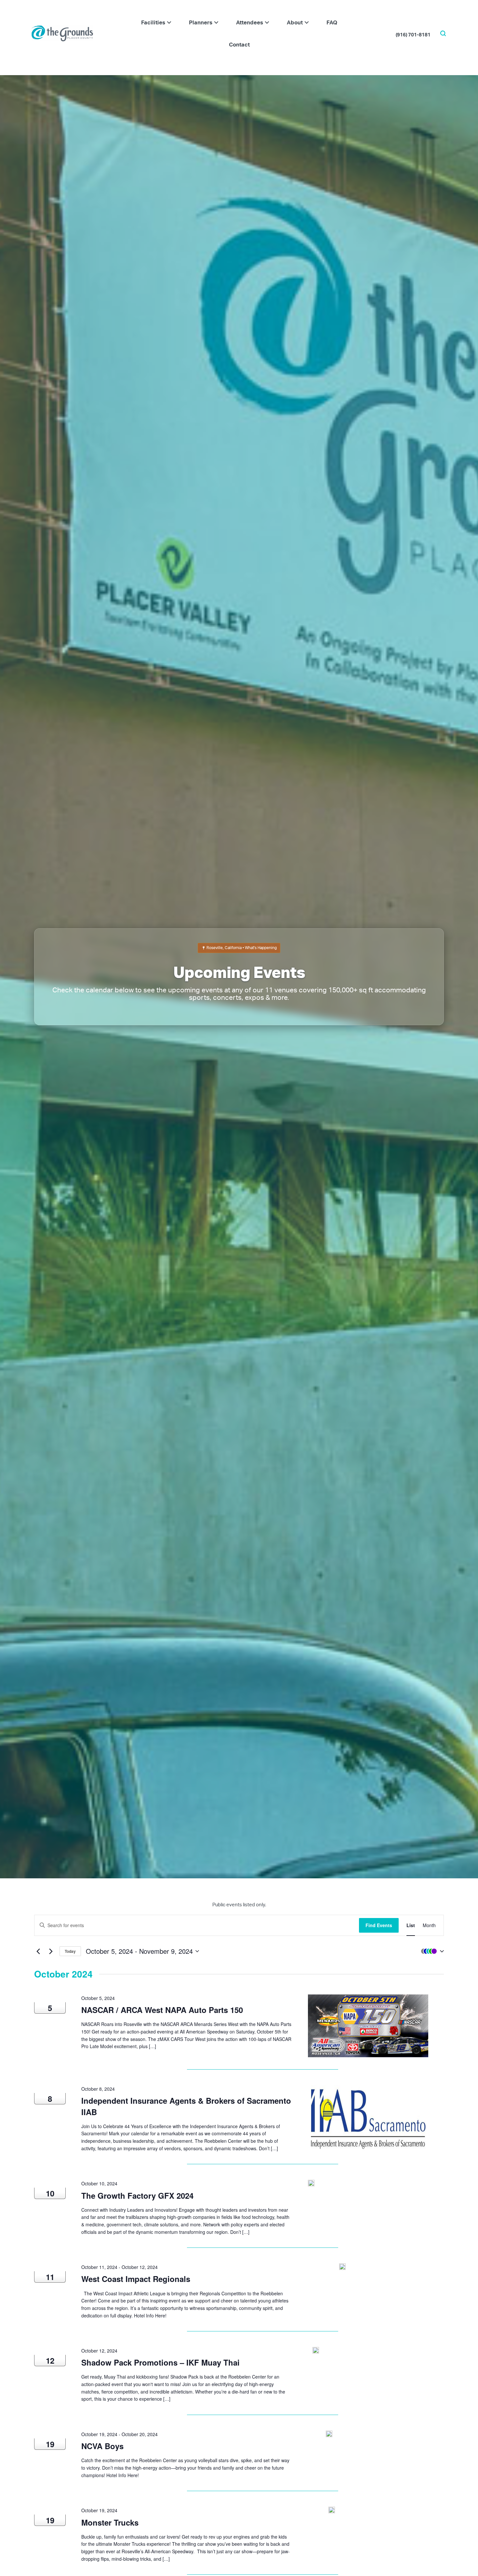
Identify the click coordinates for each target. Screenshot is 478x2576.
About (295, 22)
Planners (201, 22)
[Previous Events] (38, 1951)
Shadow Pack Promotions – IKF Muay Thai (160, 2362)
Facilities (153, 22)
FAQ (332, 22)
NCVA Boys (102, 2446)
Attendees (250, 22)
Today (70, 1951)
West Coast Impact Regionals (136, 2279)
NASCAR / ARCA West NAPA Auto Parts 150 (162, 2010)
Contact (239, 44)
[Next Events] (51, 1951)
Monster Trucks (111, 2522)
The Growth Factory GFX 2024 (137, 2195)
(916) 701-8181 (413, 34)
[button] (169, 22)
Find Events (379, 1925)
